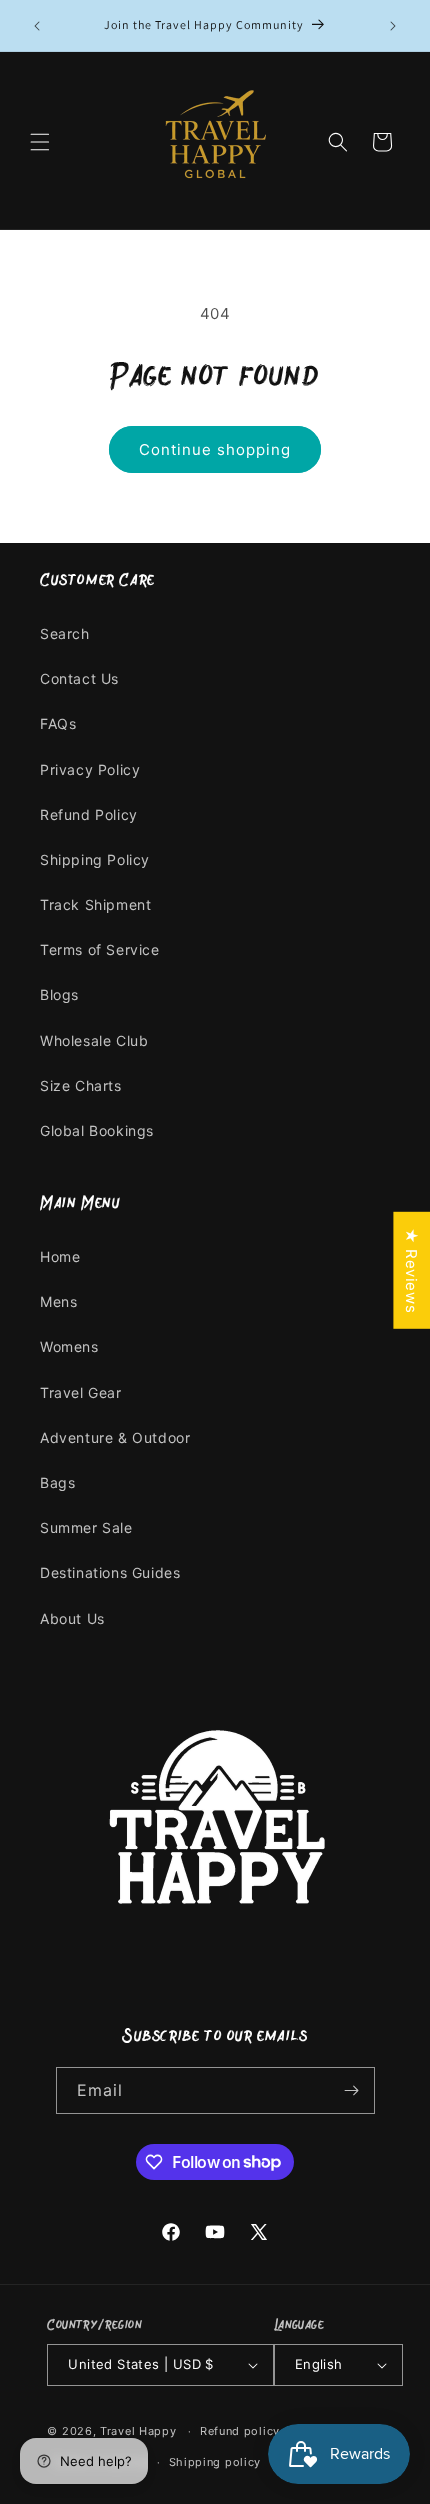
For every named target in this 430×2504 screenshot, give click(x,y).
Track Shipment (95, 904)
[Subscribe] (352, 2090)
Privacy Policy (90, 769)
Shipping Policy (95, 859)
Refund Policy (89, 814)
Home (60, 1256)
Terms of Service (100, 949)
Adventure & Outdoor (115, 1437)
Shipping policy (215, 2462)
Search (65, 633)
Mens (58, 1301)
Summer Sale (86, 1527)
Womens (69, 1346)
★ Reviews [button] (411, 1270)
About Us (72, 1618)
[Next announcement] (393, 26)
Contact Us (79, 678)
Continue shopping (215, 449)
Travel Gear (81, 1392)
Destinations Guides (110, 1572)
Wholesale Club (94, 1040)
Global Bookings (97, 1130)
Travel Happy (140, 2431)
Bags (57, 1482)
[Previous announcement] (37, 26)
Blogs (59, 994)
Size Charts (81, 1085)
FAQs (58, 723)
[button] (40, 142)
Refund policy (240, 2431)
